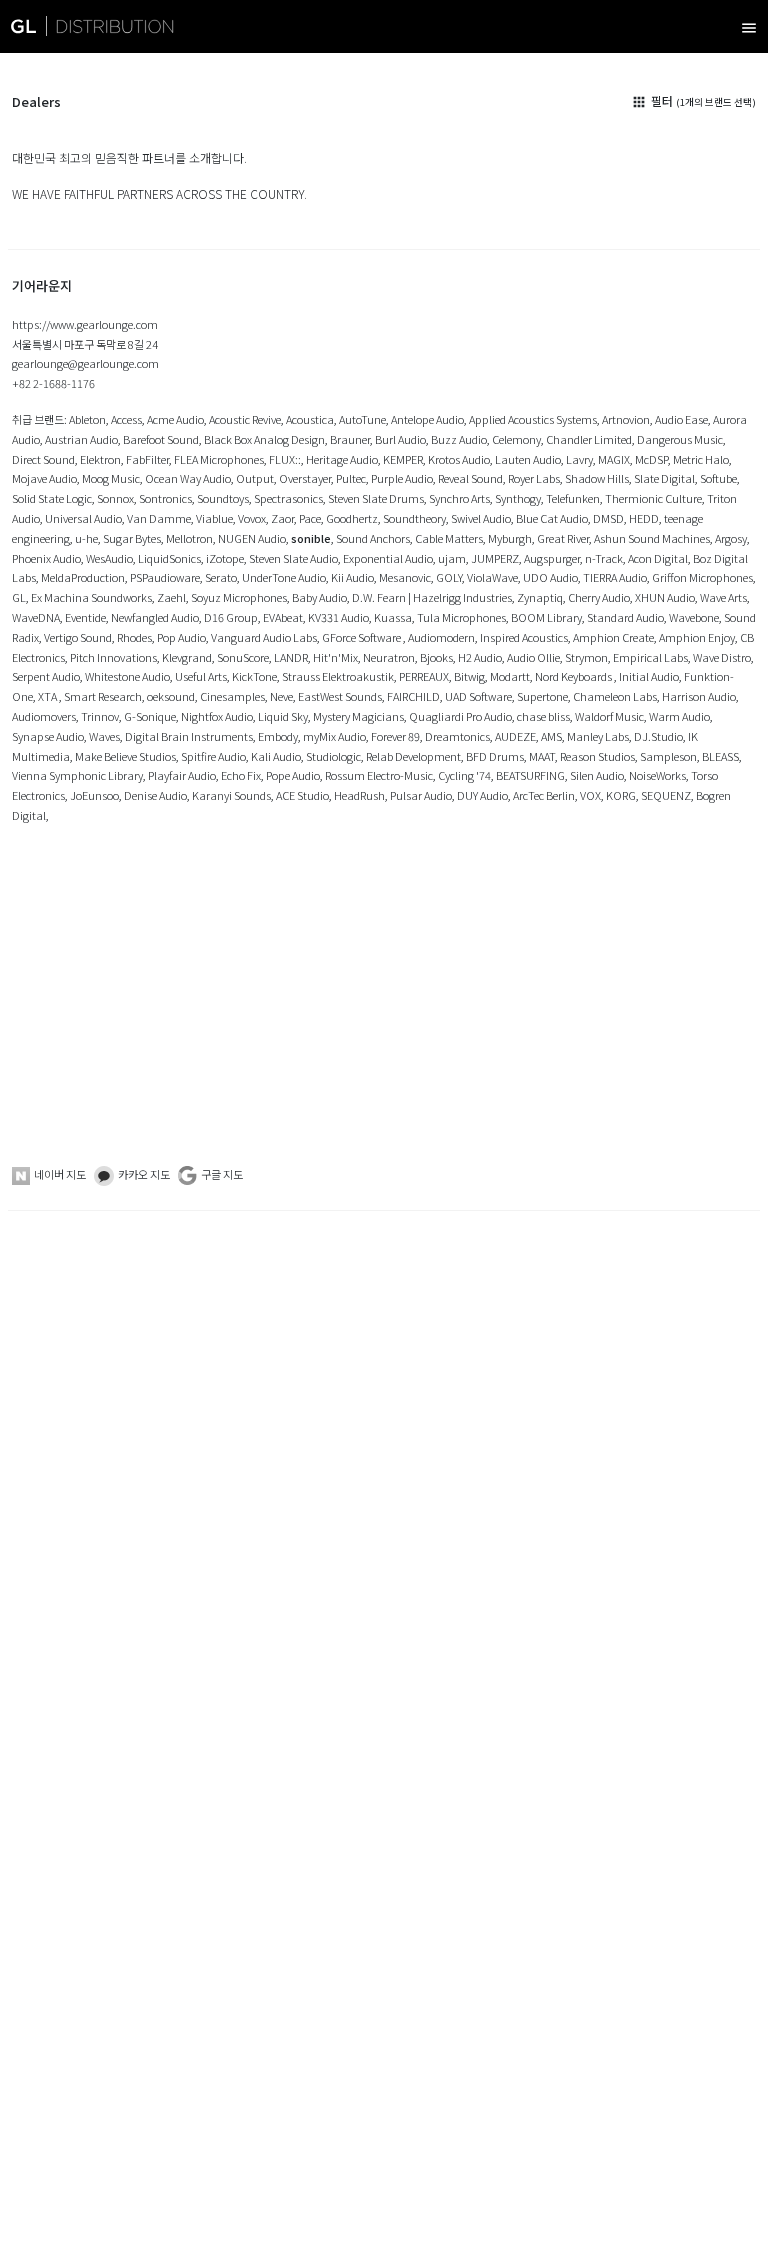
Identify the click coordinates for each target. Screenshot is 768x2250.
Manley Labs (598, 736)
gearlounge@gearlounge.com (85, 363)
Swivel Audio (481, 518)
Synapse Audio (48, 736)
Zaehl (171, 597)
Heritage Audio (342, 459)
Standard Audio (625, 617)
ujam (452, 558)
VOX (590, 795)
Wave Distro (722, 657)
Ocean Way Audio (188, 478)
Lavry (579, 459)
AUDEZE (515, 736)
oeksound (171, 696)
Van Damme (159, 518)
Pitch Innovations (113, 657)
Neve (281, 696)
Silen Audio (597, 775)
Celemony (516, 439)
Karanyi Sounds (231, 795)
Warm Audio (679, 716)
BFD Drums (495, 756)
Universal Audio (83, 518)
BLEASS (720, 756)
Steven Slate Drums (376, 498)
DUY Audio (482, 795)
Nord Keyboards (574, 676)
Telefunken (573, 498)
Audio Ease (681, 419)
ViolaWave (492, 577)
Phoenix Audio (46, 558)
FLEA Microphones (219, 459)
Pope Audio (293, 775)
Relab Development (413, 756)
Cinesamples (232, 696)
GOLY (449, 577)
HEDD (644, 518)
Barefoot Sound (161, 439)
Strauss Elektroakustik (338, 676)
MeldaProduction (83, 577)
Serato (221, 577)
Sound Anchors (373, 538)
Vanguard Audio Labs (264, 637)
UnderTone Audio (284, 577)
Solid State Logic (52, 498)
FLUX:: (285, 459)
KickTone (254, 676)
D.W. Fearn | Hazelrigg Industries (432, 597)
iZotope (225, 558)
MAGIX (614, 459)
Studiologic (333, 756)
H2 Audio (480, 657)
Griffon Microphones (702, 577)
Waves (104, 736)
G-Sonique (150, 716)
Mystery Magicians (358, 716)
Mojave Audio (44, 478)
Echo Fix (241, 775)
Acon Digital (658, 558)
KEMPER (403, 459)
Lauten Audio (528, 459)
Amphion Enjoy (697, 637)
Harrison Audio (699, 696)
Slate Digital (664, 478)
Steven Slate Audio (293, 558)
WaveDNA (36, 617)
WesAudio (109, 558)
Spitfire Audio (213, 756)
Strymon (586, 657)
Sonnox (115, 498)
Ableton (87, 419)
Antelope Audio (427, 419)
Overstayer (305, 478)
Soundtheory (414, 518)
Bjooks (436, 657)
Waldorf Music (609, 716)
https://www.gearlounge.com (85, 324)
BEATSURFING (530, 775)
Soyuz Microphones (239, 597)
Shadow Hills (597, 478)
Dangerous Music (680, 439)
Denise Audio (155, 795)
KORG (621, 795)
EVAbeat (283, 617)
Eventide (85, 617)
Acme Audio (175, 419)
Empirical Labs (650, 657)
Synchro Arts (459, 498)
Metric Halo (701, 459)
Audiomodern (441, 637)
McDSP (651, 459)
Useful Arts (201, 676)
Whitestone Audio (127, 676)
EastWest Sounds (340, 696)
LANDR (291, 657)
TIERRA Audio (615, 577)
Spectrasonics (288, 498)
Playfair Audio (182, 775)
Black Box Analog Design (264, 439)
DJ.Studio (658, 736)
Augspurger (552, 558)
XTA (48, 696)
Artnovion (626, 419)
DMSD (608, 518)
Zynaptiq (540, 597)
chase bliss (543, 716)
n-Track (604, 558)
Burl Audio (400, 439)
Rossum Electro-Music (379, 775)
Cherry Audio (599, 597)
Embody (278, 736)
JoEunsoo (94, 795)
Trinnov (100, 716)
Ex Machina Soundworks (91, 597)
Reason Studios (597, 756)
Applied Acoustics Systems (533, 419)
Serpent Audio (46, 676)
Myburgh (510, 538)
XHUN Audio (665, 597)
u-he (86, 538)
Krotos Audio (459, 459)
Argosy (731, 538)
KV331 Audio (338, 617)
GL (19, 597)
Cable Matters (449, 538)
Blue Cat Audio (552, 518)
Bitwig (469, 676)
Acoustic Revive (245, 419)
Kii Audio (352, 577)
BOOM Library (546, 617)
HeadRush (359, 795)
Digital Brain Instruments (189, 736)
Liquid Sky (283, 716)
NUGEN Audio (252, 538)
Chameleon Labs (615, 696)
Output (255, 478)
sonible (311, 538)
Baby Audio (319, 597)
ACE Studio (302, 795)
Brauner (350, 439)
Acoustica (310, 419)
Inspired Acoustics (524, 637)
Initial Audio (649, 676)
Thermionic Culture (653, 498)
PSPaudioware (165, 577)
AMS (551, 736)
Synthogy (518, 498)
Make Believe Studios (125, 756)
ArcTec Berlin (544, 795)
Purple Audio (402, 478)
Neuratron (389, 657)
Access (126, 419)
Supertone (542, 696)
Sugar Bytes (132, 538)
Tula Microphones (461, 617)
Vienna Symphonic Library (77, 775)
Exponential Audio (388, 558)
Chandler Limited (589, 439)
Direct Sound (43, 459)
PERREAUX (424, 676)
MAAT (542, 756)
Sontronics (165, 498)
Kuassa (393, 617)
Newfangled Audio (155, 617)
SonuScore (243, 657)
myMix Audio (334, 736)
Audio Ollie (533, 657)
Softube (718, 478)
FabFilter (147, 459)
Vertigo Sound (78, 637)
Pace (310, 518)
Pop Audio (181, 637)
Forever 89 (395, 736)
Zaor (282, 518)
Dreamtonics (457, 736)
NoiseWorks (657, 775)
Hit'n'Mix (335, 657)
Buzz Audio (459, 439)
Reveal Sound (470, 478)
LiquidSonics (169, 558)
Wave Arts (723, 597)
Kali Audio (276, 756)
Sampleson (668, 756)
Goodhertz (352, 518)
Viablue (214, 518)
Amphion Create (613, 637)
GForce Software (362, 637)
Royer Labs (534, 478)
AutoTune (362, 419)
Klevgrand (187, 657)
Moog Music (111, 478)
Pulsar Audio (421, 795)
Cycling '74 (464, 775)
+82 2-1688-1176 (53, 383)
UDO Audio (550, 577)
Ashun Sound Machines (652, 538)
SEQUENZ (666, 795)
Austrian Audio (81, 439)
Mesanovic (405, 577)
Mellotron (189, 538)
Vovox (252, 518)
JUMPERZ (495, 558)
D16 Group (231, 617)
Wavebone (694, 617)
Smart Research (103, 696)
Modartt (510, 676)
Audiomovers (44, 716)
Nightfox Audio (217, 716)
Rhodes (134, 637)
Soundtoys (223, 498)
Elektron (100, 459)
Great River (563, 538)
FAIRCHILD (413, 696)
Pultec (351, 478)
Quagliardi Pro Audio (460, 716)
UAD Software (478, 696)
